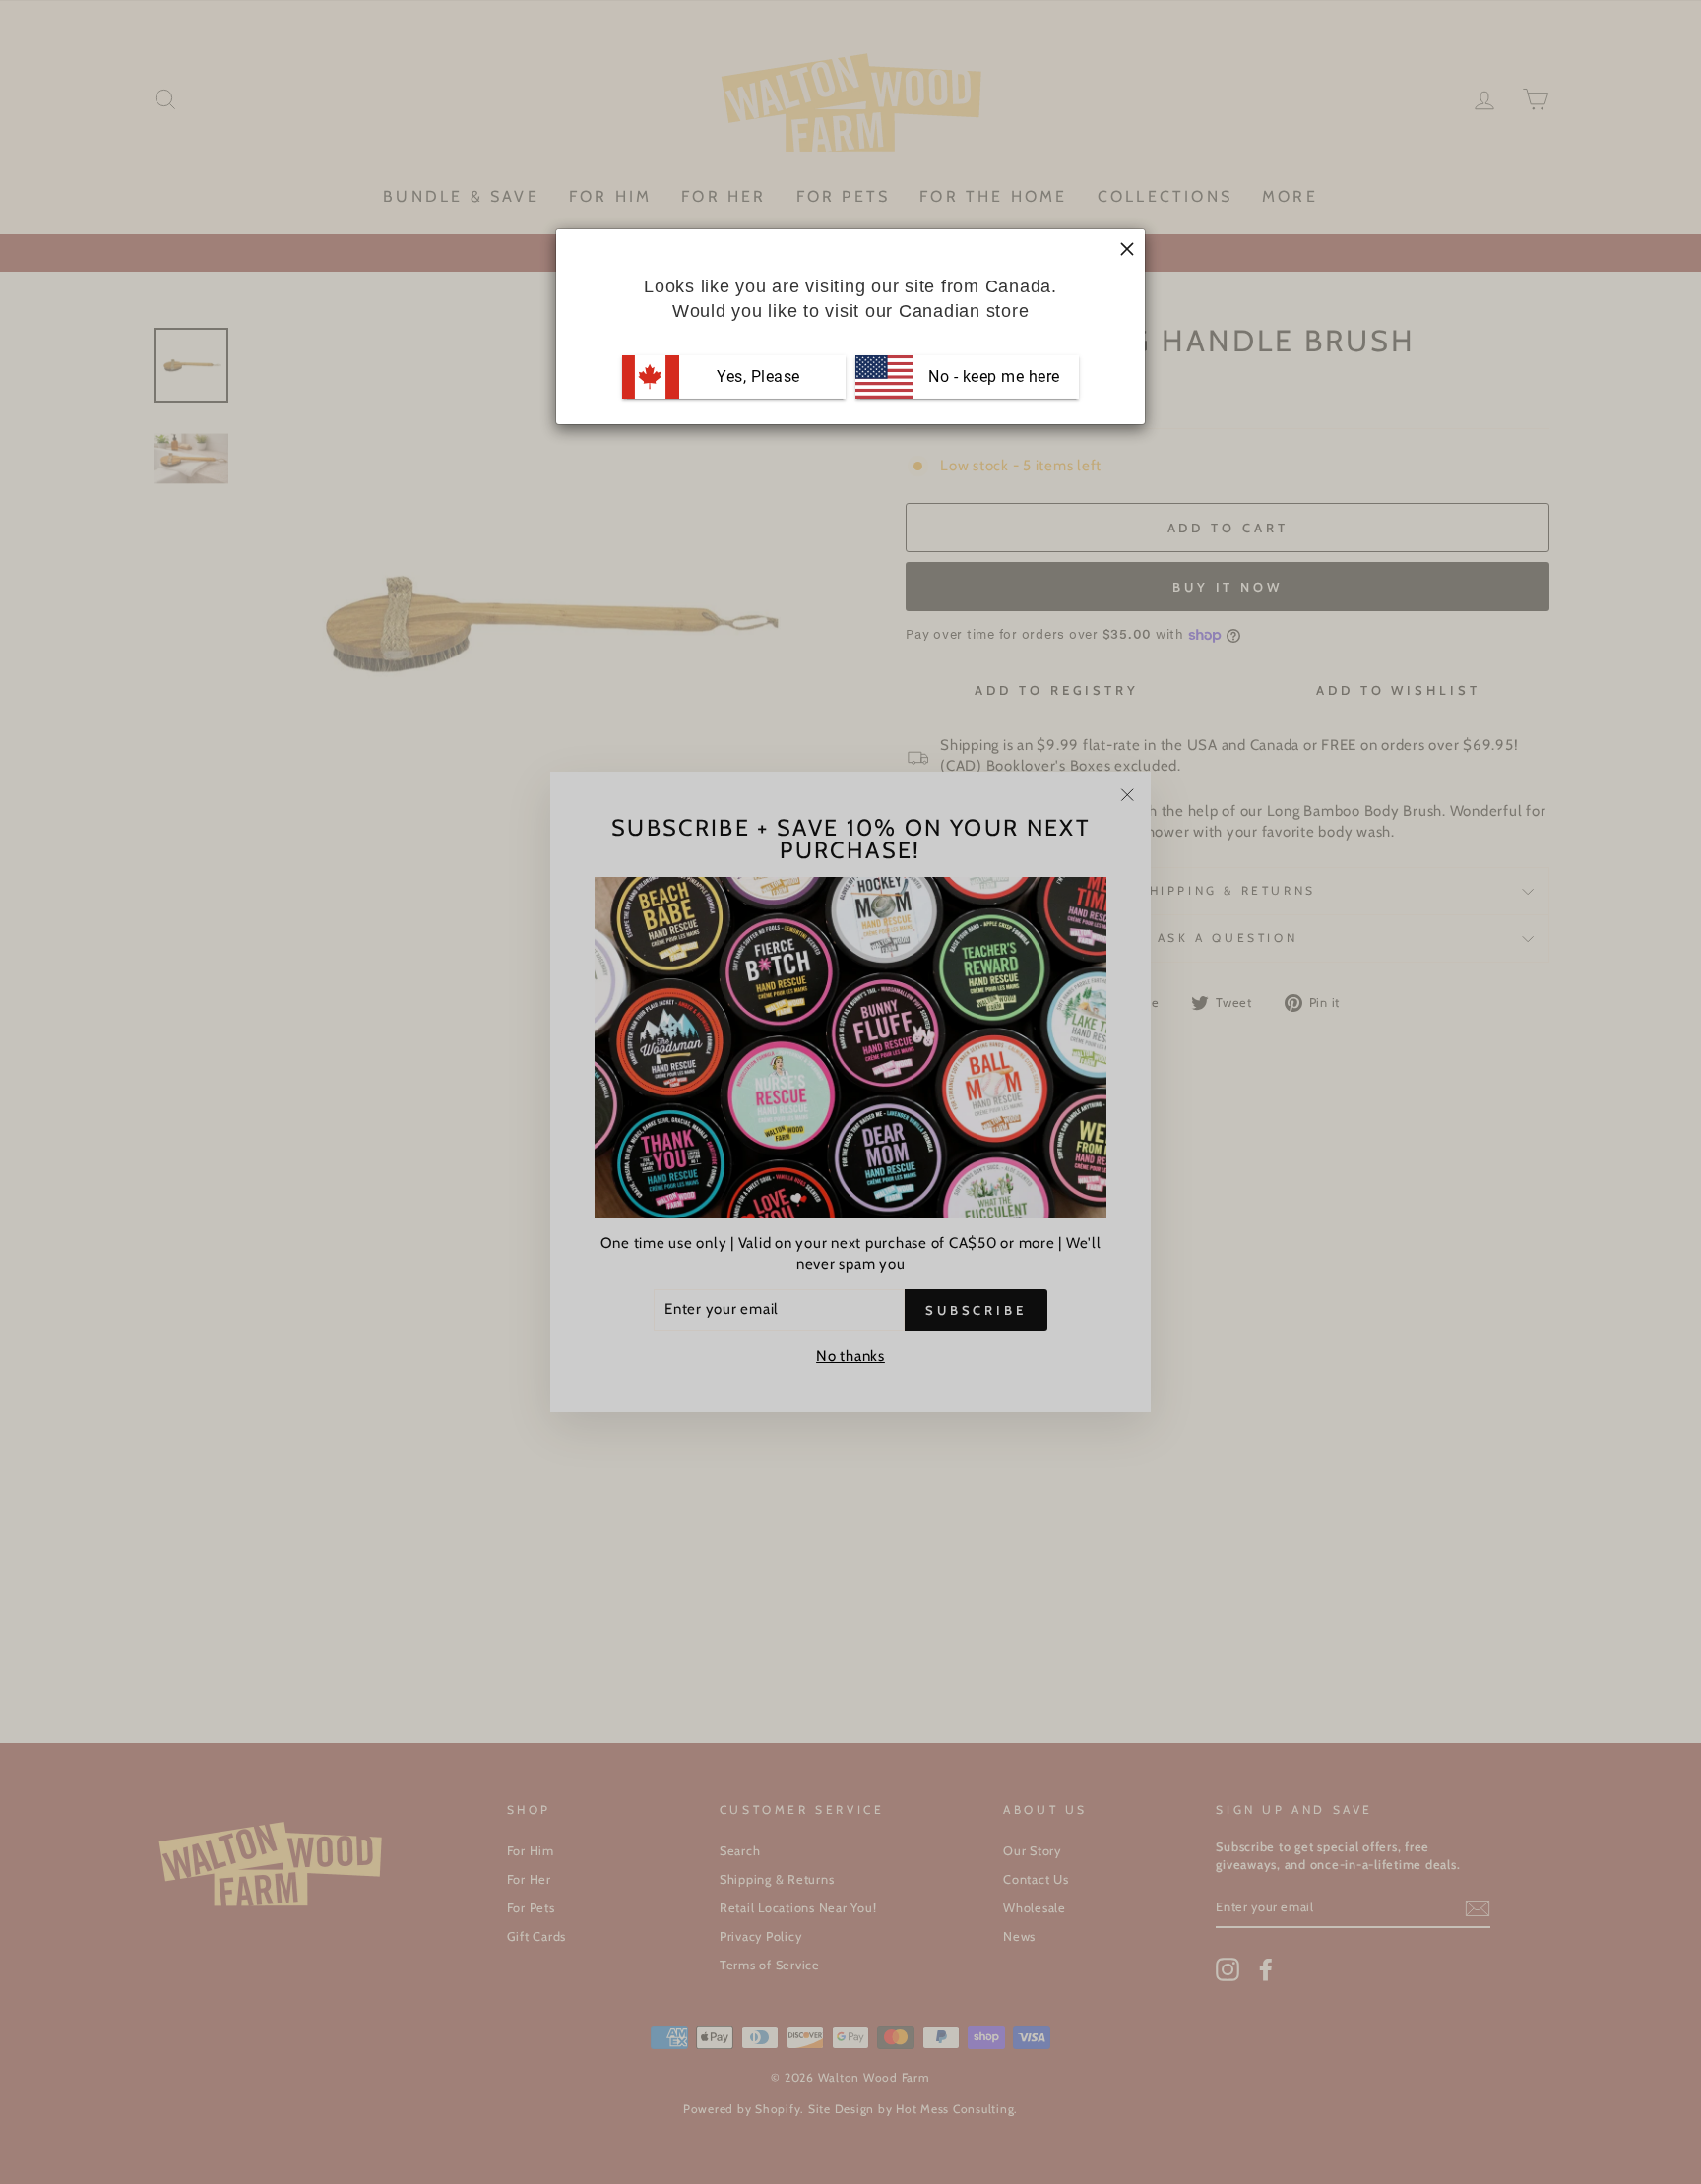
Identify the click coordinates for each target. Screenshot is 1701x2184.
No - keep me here (992, 376)
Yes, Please (758, 376)
